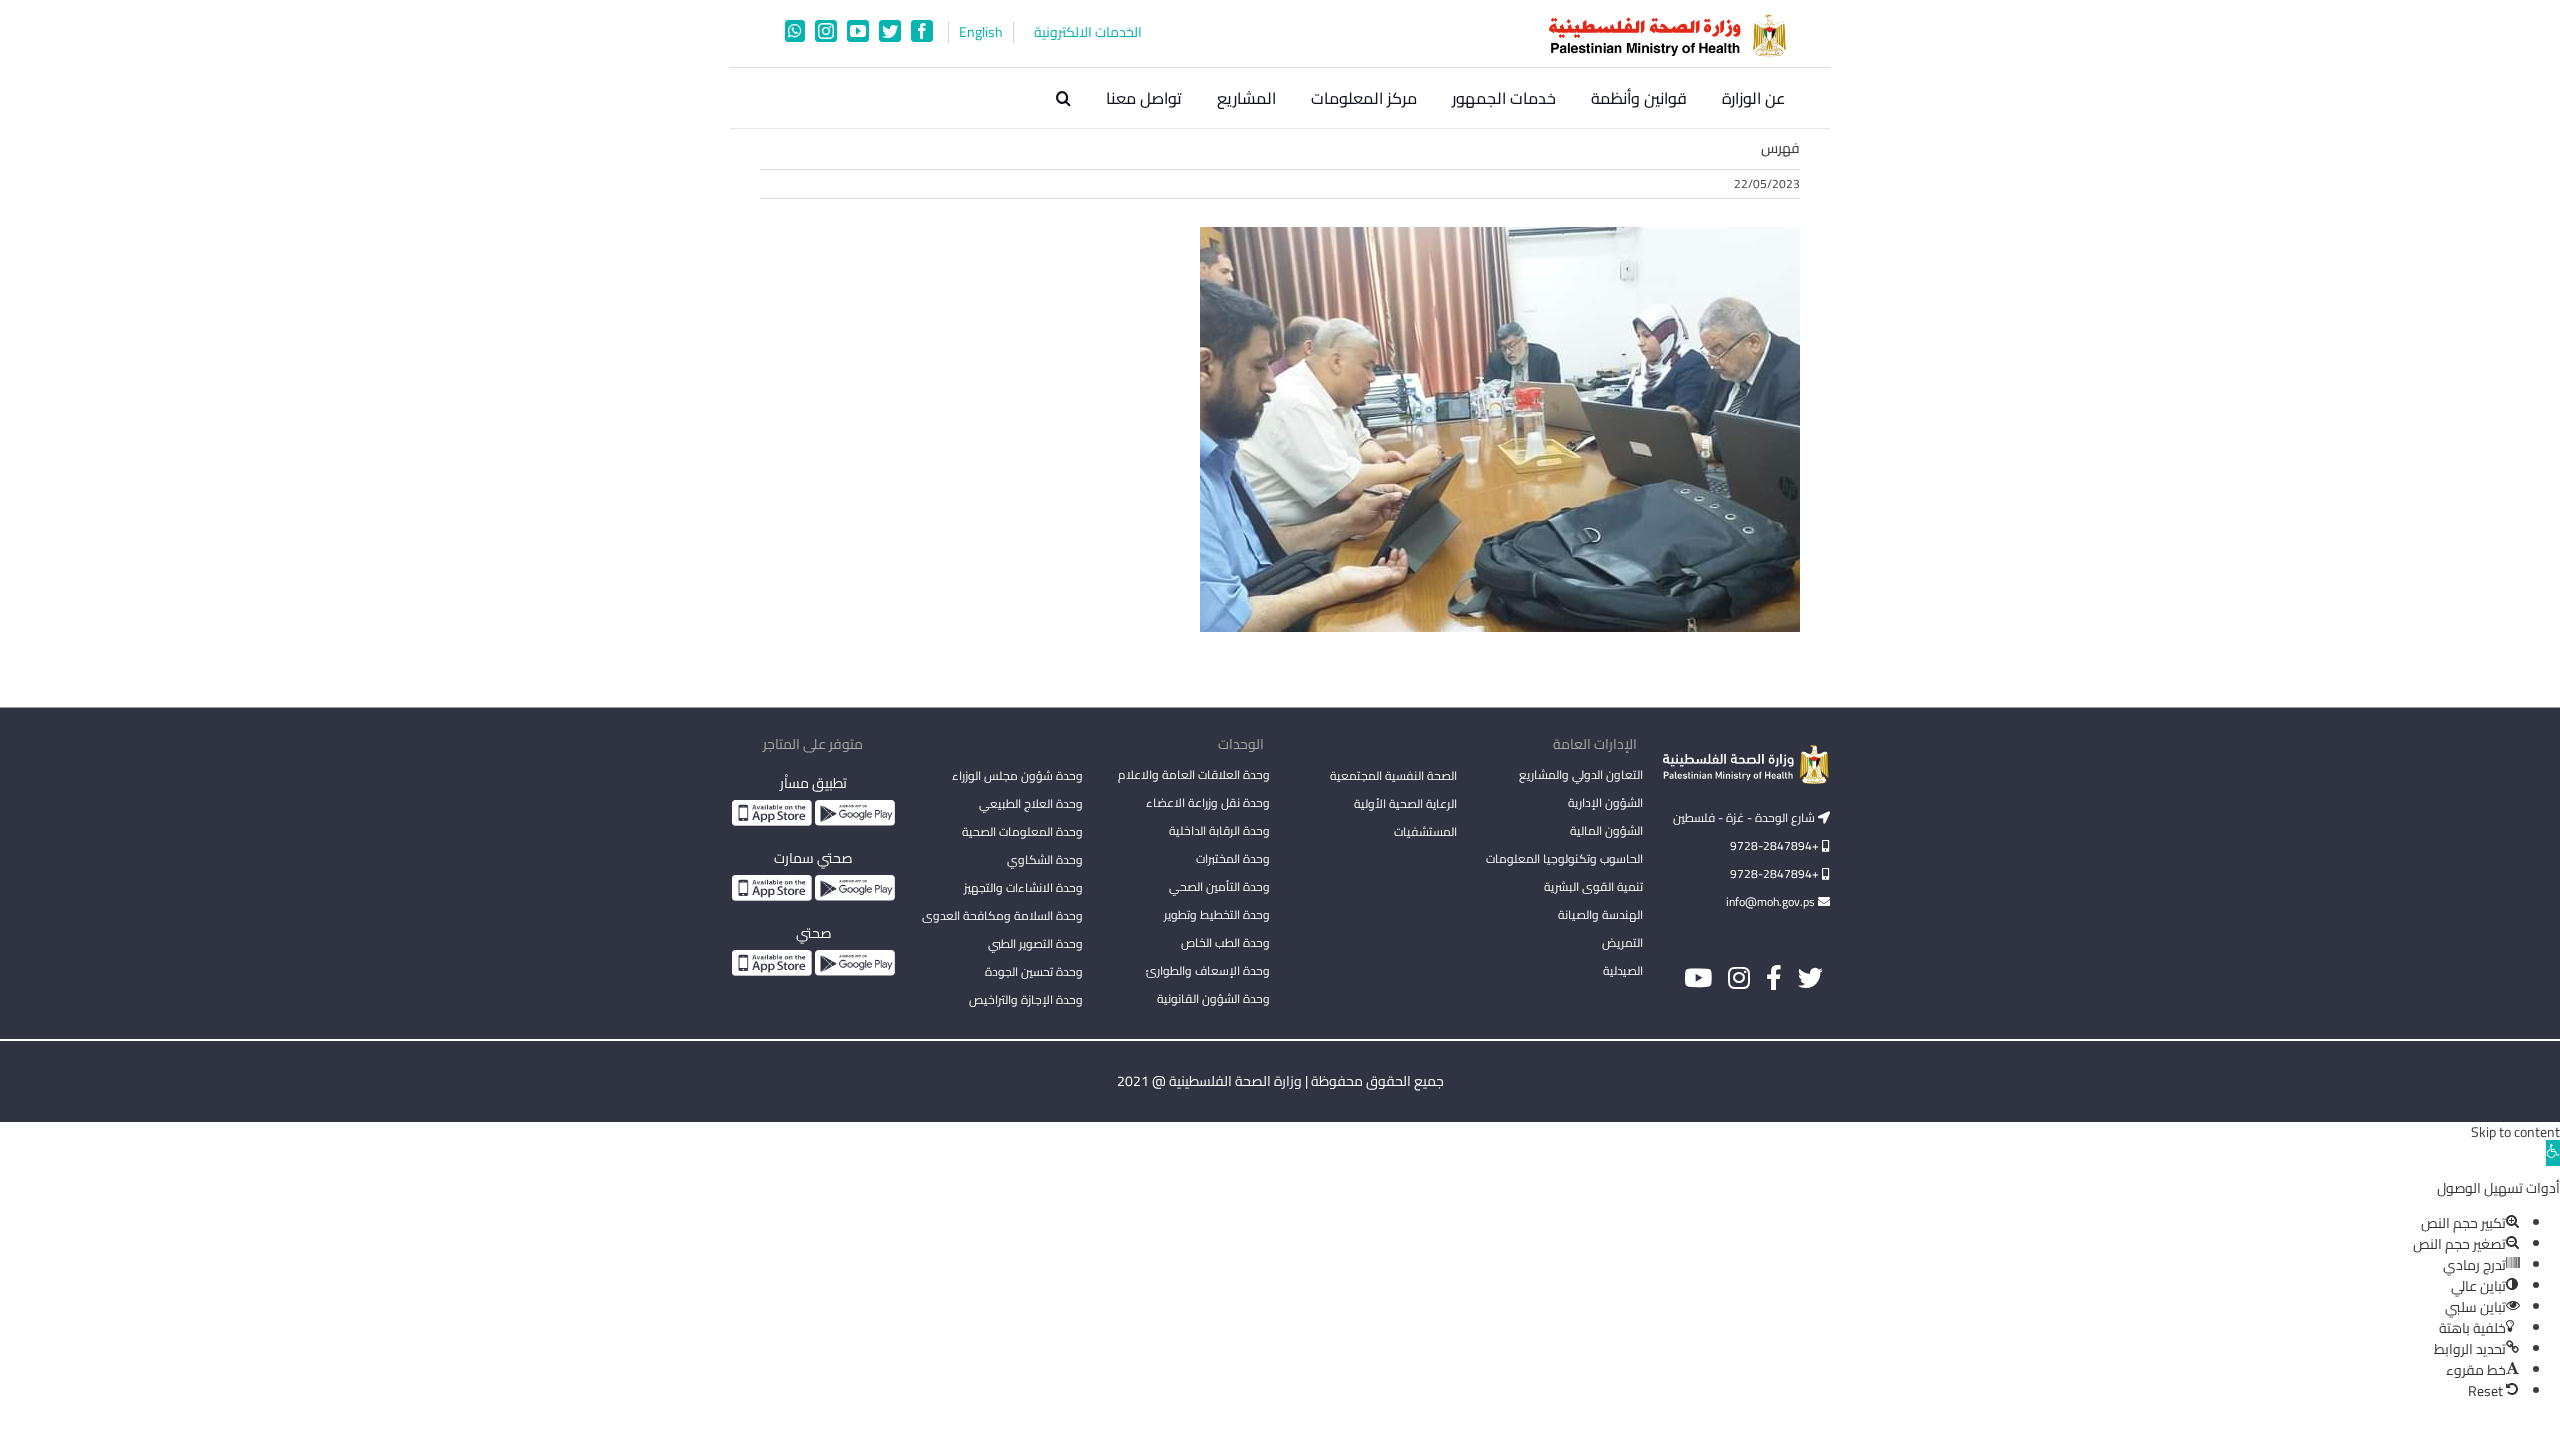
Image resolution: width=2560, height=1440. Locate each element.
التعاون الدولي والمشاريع (1581, 774)
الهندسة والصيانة (1600, 914)
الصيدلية (1623, 970)
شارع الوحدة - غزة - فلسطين (1745, 817)
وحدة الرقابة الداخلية (1219, 830)
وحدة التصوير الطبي (1035, 943)
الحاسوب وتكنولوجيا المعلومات (1564, 858)
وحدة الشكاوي (1045, 859)
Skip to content (2515, 1132)
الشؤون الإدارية (1605, 802)
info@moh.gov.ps (1772, 901)
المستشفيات (1425, 831)
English (981, 32)
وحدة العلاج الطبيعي (1031, 803)
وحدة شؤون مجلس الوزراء (1017, 777)
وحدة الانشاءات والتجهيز (1023, 887)
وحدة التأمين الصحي (1219, 886)
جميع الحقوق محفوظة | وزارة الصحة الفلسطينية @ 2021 (1280, 1081)
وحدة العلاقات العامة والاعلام (1194, 774)
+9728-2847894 (1776, 845)
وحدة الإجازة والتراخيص (1026, 999)
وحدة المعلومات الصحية (1022, 831)
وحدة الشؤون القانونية (1213, 998)
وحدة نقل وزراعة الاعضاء (1208, 802)
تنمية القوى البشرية (1593, 886)
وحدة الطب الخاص (1225, 942)
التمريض (1622, 942)
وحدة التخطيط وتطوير (1217, 914)
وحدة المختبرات (1233, 858)
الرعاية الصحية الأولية (1405, 803)
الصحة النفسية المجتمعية (1393, 777)
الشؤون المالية (1606, 830)
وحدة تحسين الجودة (1034, 971)
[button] (1063, 98)
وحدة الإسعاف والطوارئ (1208, 970)
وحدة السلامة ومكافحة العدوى (1002, 915)
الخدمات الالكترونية (1088, 32)
